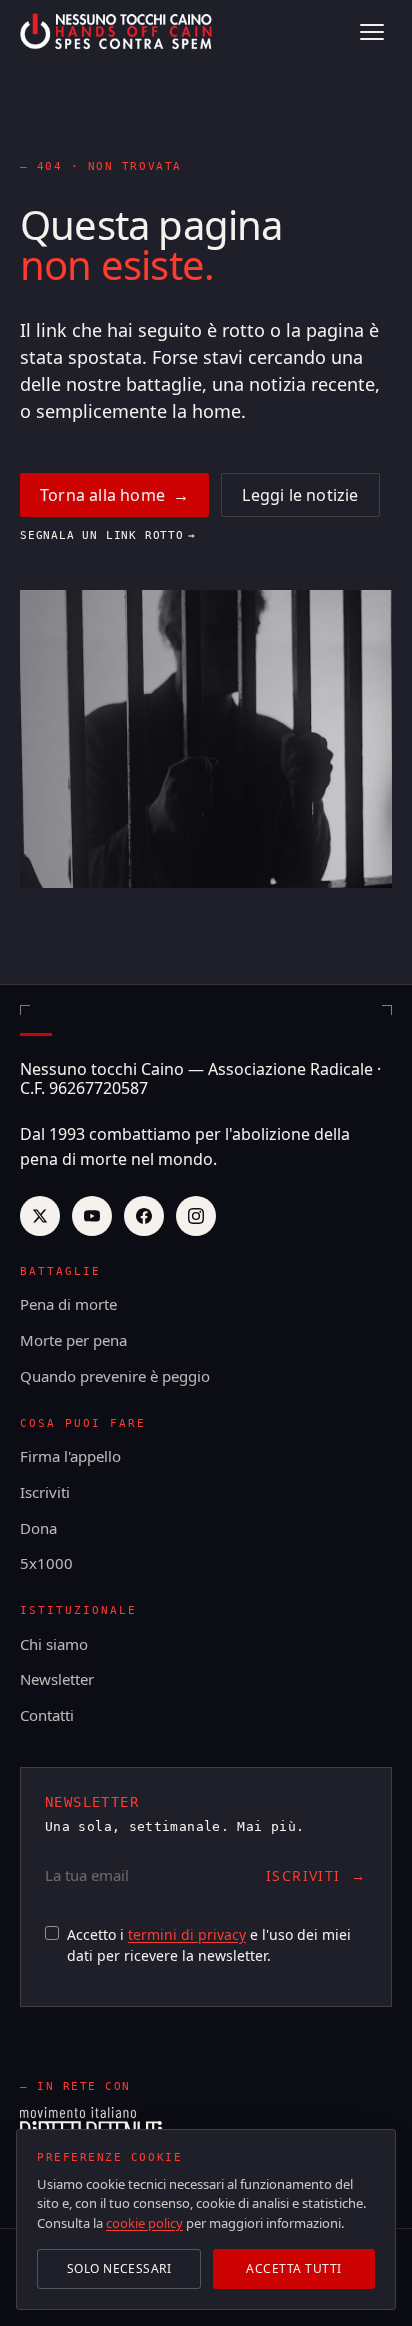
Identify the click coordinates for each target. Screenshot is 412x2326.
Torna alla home (114, 495)
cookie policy (144, 2223)
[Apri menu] (372, 32)
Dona (38, 1528)
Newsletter (57, 1679)
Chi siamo (54, 1644)
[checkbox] (52, 1933)
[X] (40, 1216)
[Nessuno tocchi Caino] (118, 32)
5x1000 (46, 1563)
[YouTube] (92, 1216)
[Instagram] (196, 1216)
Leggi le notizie (300, 495)
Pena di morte (68, 1304)
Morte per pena (73, 1340)
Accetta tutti (293, 2268)
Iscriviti (45, 1492)
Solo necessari (119, 2268)
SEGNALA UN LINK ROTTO (108, 535)
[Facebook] (144, 1216)
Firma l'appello (70, 1456)
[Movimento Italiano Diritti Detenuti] (91, 2125)
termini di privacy (187, 1934)
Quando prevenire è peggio (115, 1376)
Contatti (47, 1715)
